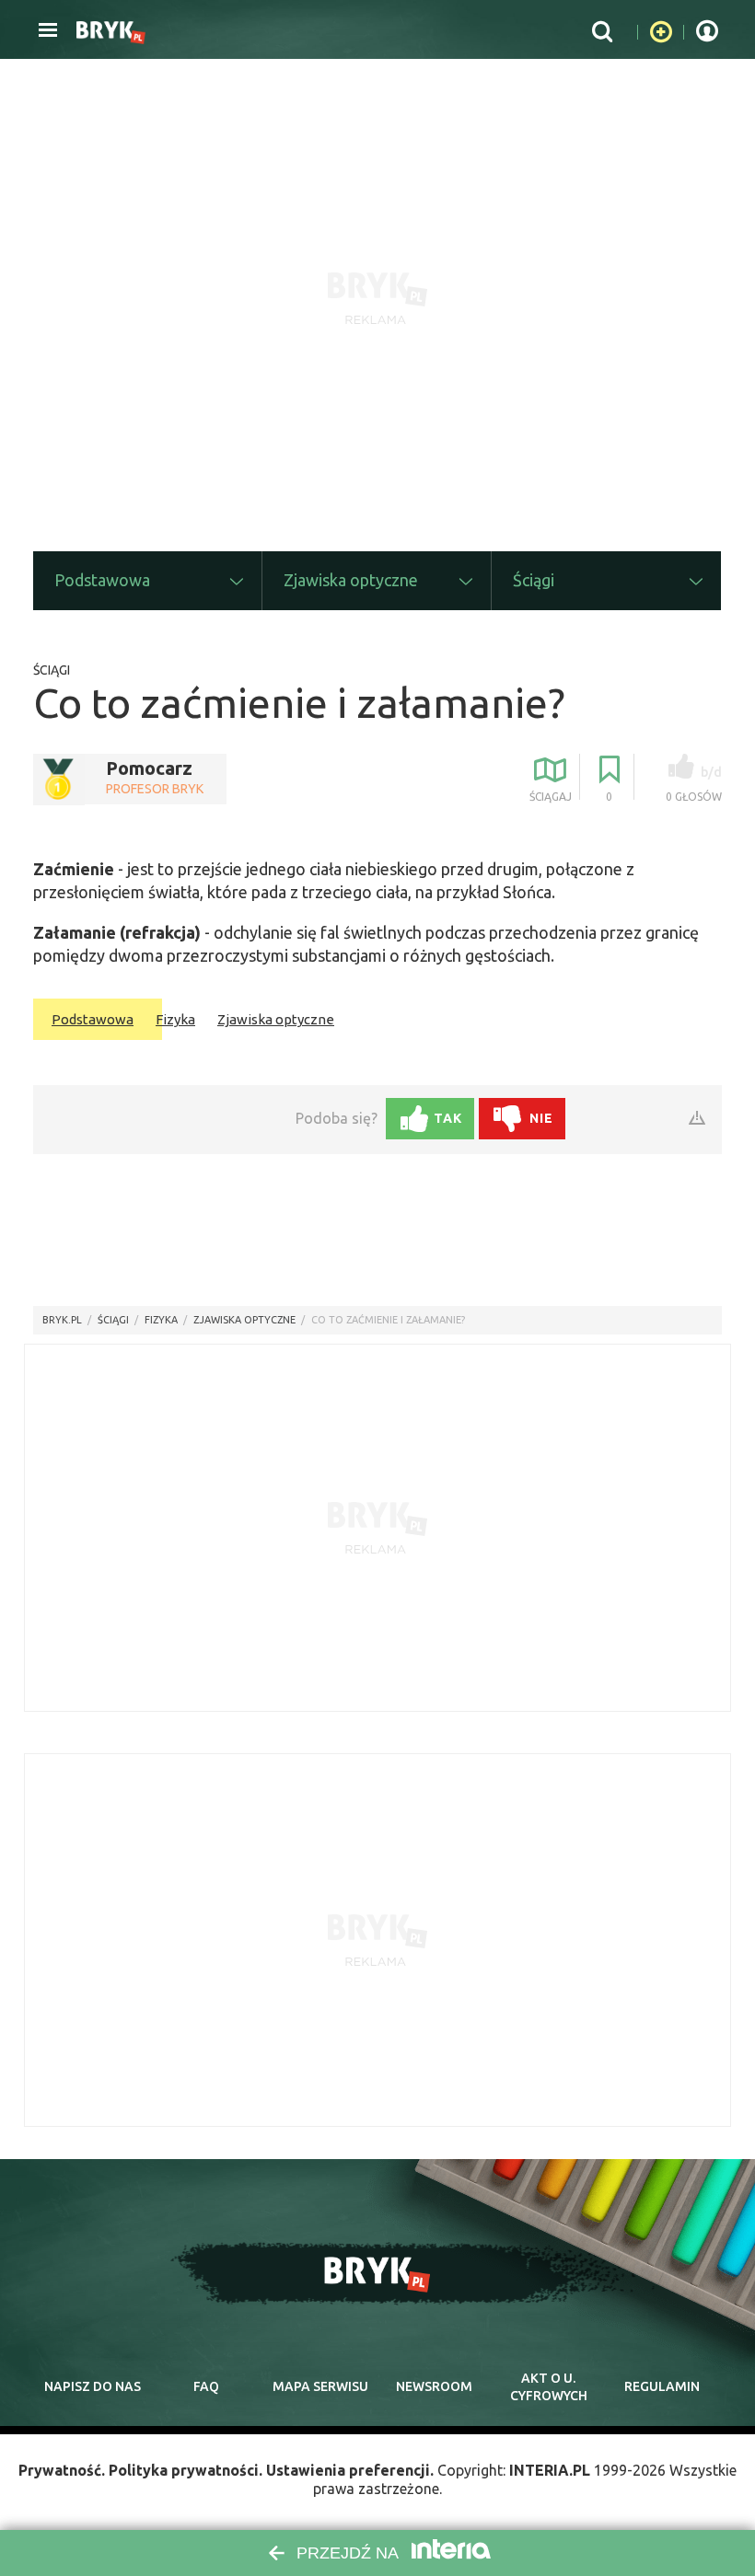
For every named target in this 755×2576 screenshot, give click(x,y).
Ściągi (52, 670)
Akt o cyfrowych (549, 2387)
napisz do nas (93, 2386)
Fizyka (175, 1019)
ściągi (113, 1320)
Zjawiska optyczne (276, 1019)
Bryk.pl (62, 1320)
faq (206, 2386)
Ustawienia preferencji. (350, 2470)
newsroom (434, 2386)
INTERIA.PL (550, 2470)
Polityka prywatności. (186, 2470)
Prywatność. (62, 2470)
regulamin (662, 2386)
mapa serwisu (320, 2386)
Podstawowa (93, 1019)
